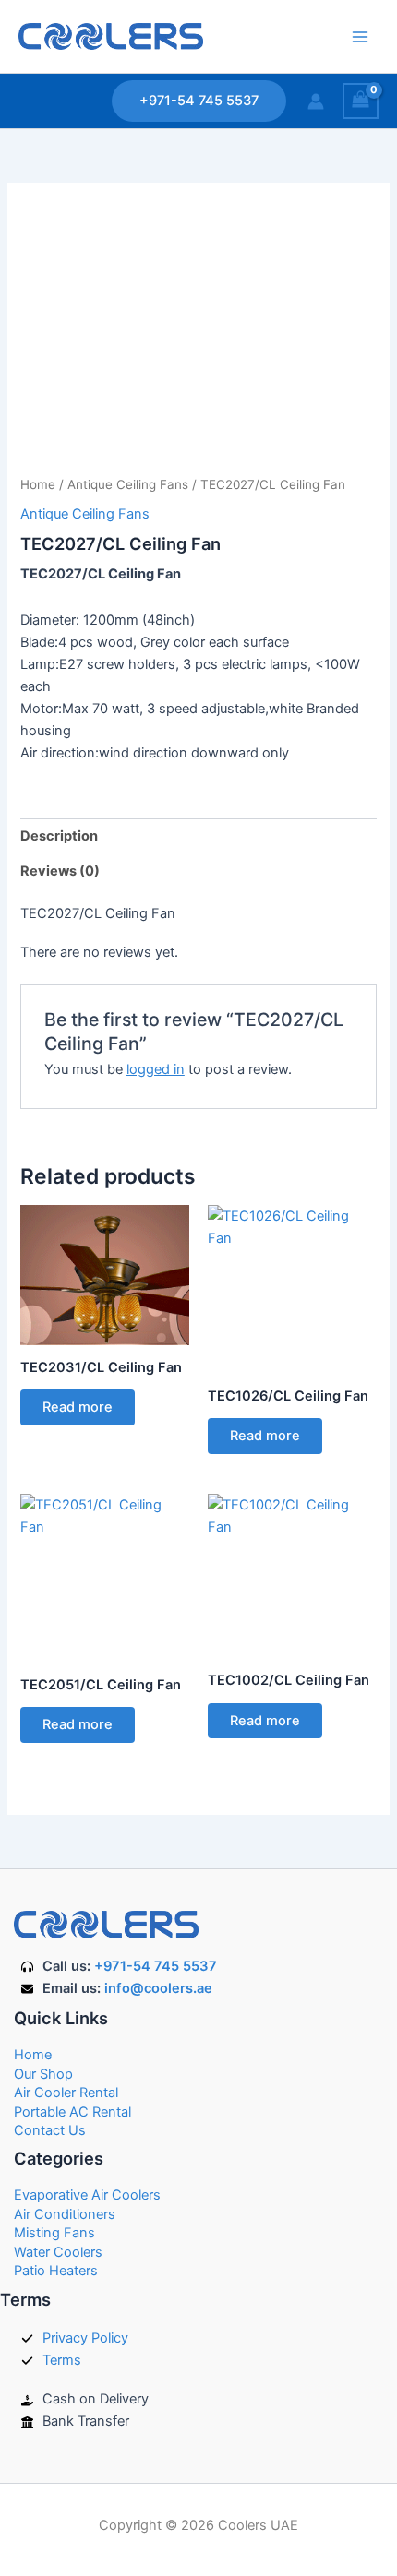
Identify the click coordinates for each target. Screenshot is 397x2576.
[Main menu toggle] (360, 36)
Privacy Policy (85, 2338)
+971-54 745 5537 (156, 1966)
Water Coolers (58, 2252)
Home (38, 484)
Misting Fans (54, 2233)
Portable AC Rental (72, 2112)
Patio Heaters (56, 2271)
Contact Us (50, 2130)
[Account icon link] (316, 101)
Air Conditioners (65, 2214)
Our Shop (43, 2074)
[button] (199, 101)
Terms (62, 2360)
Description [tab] (59, 836)
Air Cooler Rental (66, 2093)
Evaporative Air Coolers (87, 2195)
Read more (78, 1407)
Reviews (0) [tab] (60, 871)
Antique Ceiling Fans (128, 484)
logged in (156, 1069)
